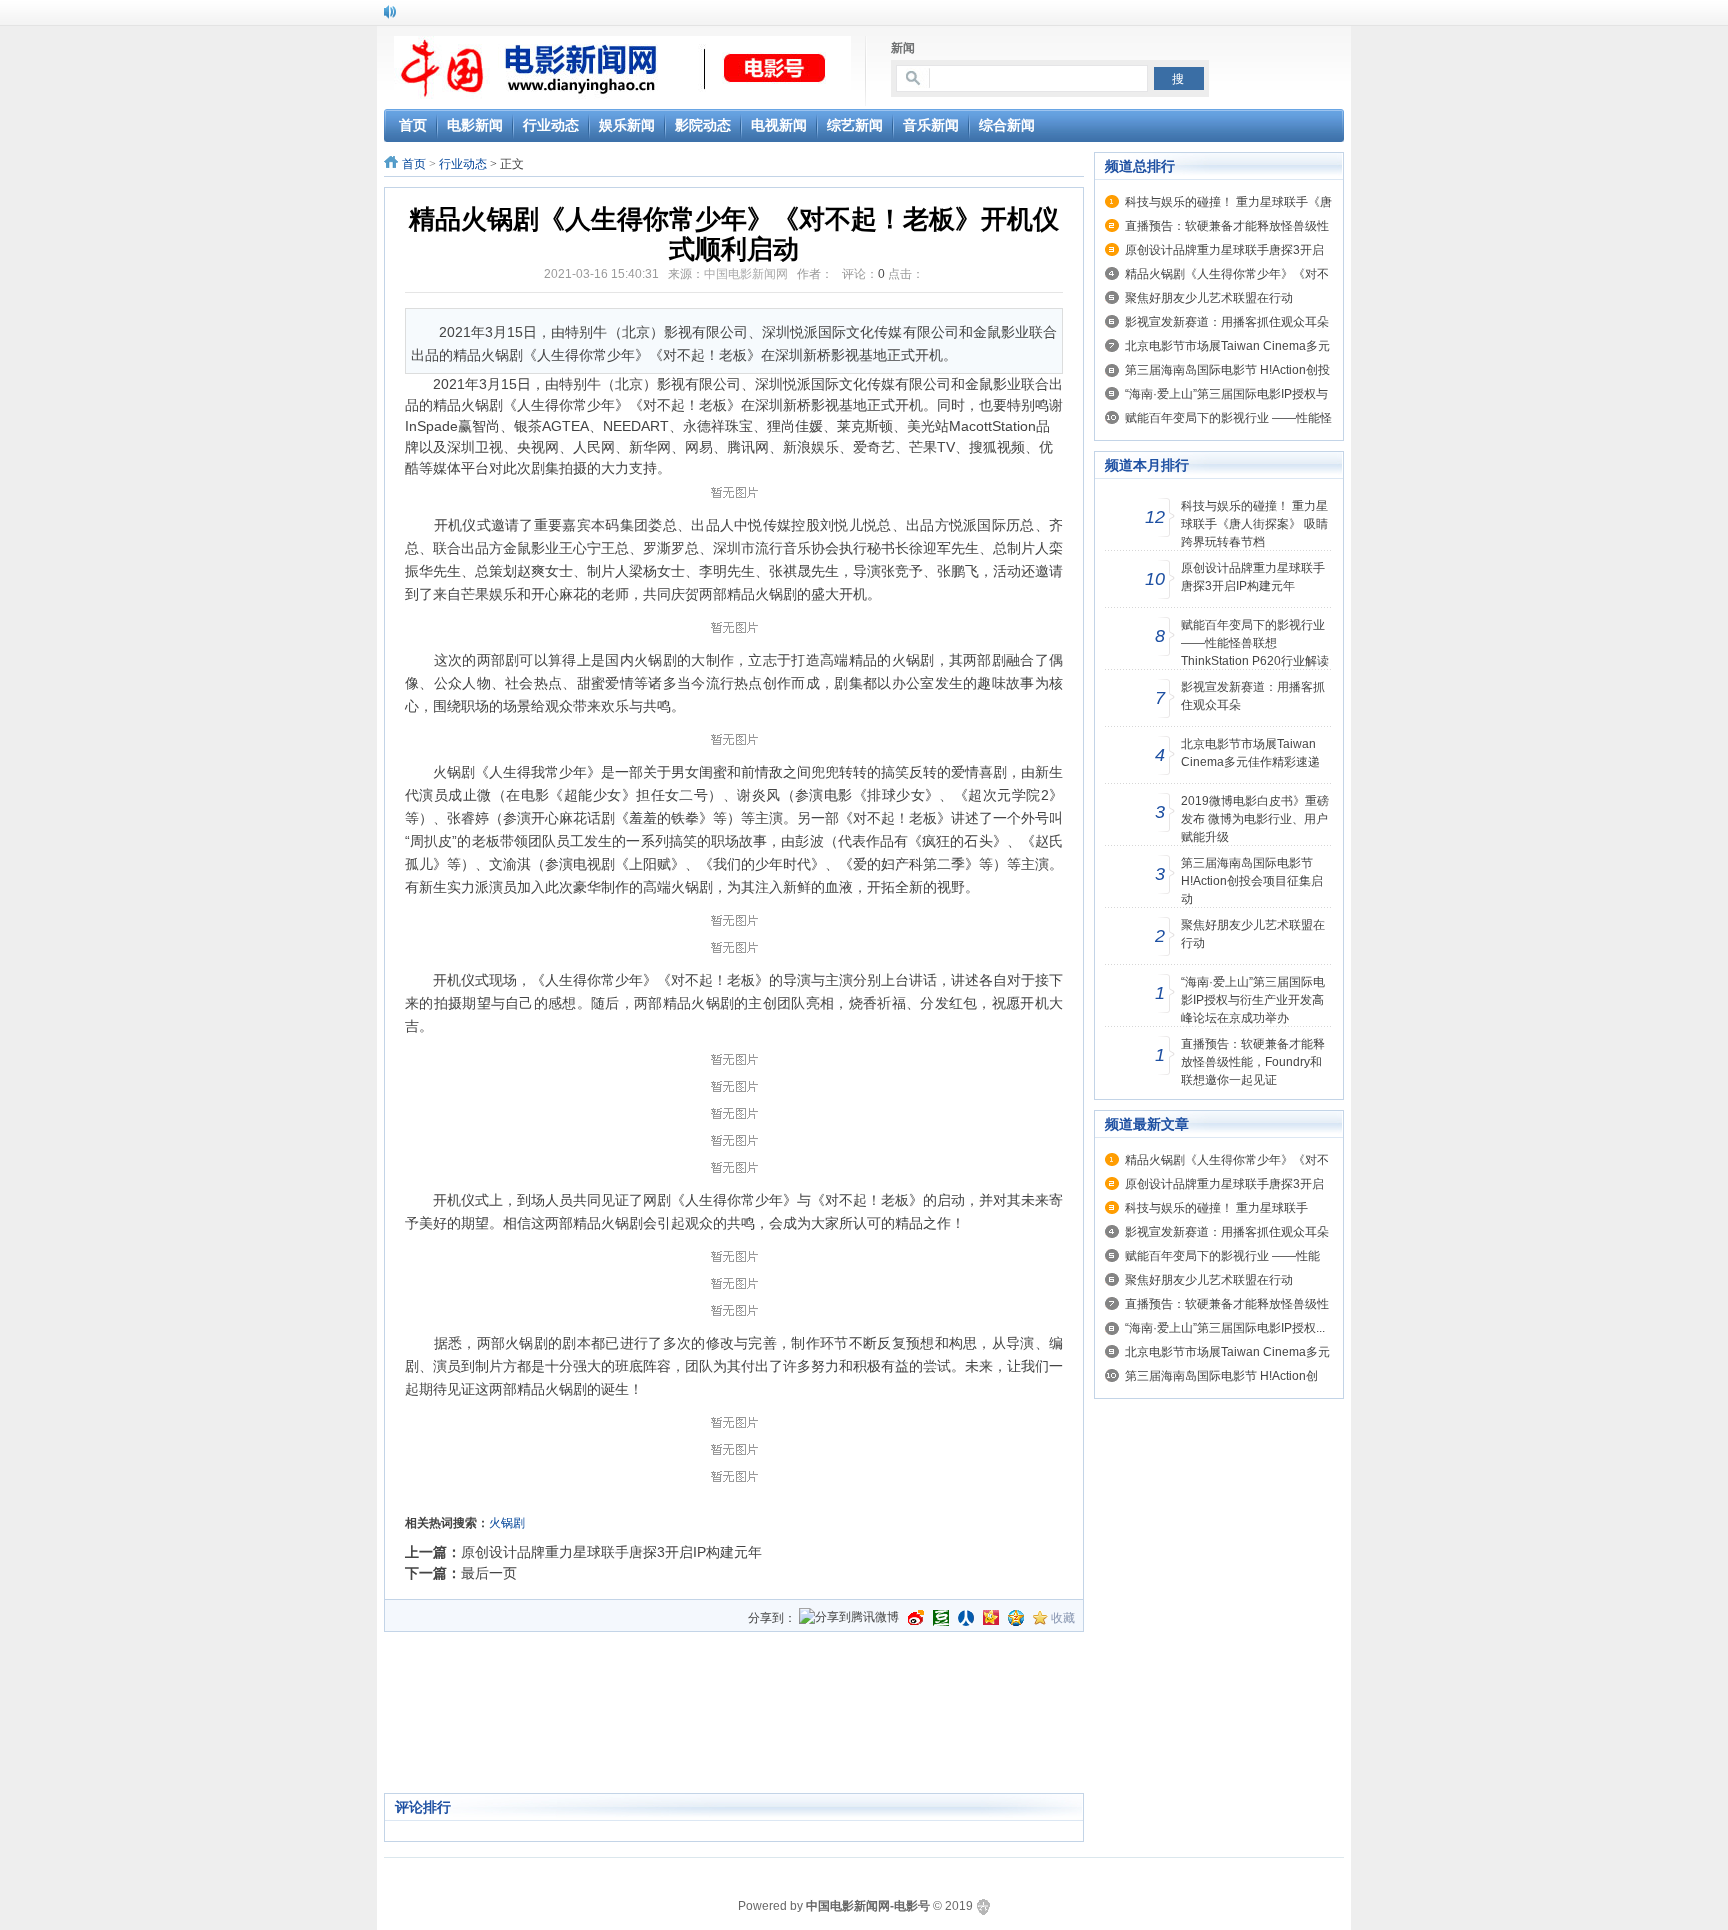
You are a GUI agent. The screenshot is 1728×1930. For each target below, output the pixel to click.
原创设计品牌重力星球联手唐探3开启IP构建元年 (611, 1552)
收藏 (1063, 1618)
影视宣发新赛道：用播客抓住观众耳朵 (1227, 322)
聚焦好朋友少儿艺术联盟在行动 (1209, 298)
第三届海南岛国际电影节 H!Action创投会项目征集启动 (1252, 881)
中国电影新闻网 (746, 274)
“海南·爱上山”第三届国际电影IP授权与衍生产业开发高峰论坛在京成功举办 (1253, 1000)
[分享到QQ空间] (1016, 1618)
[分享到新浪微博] (916, 1618)
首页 (414, 164)
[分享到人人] (966, 1618)
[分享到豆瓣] (941, 1618)
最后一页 (489, 1573)
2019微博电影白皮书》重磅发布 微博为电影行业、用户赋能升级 (1255, 819)
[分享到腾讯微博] (849, 1618)
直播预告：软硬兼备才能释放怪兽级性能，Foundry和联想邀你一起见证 (1253, 1062)
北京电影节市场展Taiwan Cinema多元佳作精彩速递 (1250, 753)
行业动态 (463, 164)
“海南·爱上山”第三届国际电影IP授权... (1225, 1328)
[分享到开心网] (991, 1618)
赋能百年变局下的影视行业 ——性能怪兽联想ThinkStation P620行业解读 (1255, 643)
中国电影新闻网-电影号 (868, 1906)
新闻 (903, 48)
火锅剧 (507, 1523)
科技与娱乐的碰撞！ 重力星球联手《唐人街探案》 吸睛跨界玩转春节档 (1254, 524)
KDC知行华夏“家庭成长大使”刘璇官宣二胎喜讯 (529, 11)
